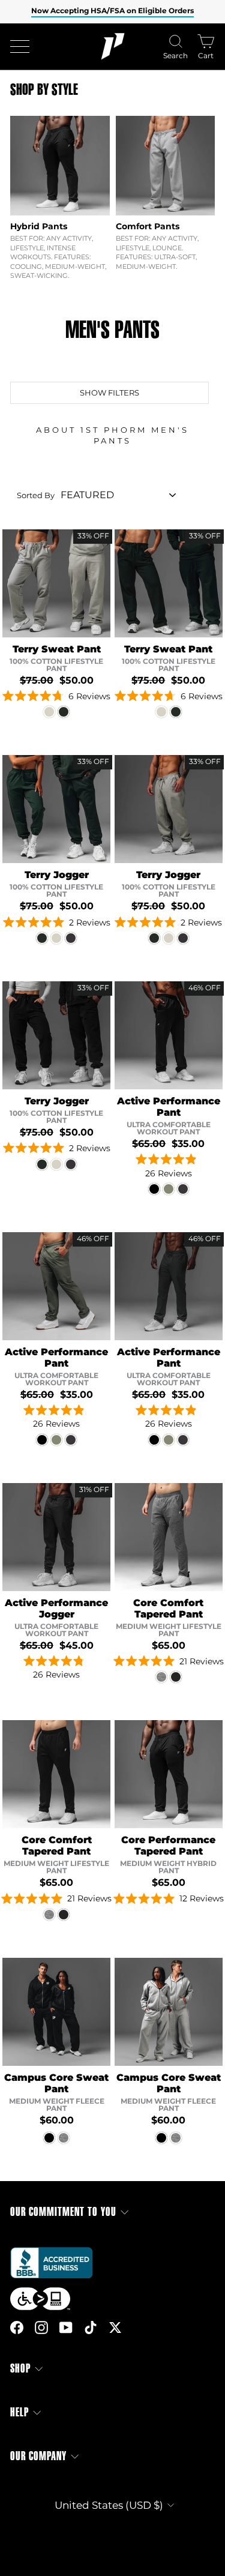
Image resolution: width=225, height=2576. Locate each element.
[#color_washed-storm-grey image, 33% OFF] (56, 583)
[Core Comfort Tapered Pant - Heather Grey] (161, 1677)
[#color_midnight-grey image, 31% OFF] (56, 1537)
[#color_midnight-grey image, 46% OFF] (169, 1286)
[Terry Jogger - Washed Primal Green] (42, 938)
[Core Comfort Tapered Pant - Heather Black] (176, 1677)
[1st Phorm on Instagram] (41, 2327)
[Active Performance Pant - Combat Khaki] (169, 1189)
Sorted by (36, 495)
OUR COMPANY (38, 2456)
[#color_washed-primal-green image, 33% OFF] (169, 583)
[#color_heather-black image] (56, 1774)
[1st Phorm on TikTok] (91, 2327)
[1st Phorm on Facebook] (17, 2327)
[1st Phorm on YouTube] (66, 2327)
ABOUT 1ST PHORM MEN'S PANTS (112, 435)
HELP (19, 2412)
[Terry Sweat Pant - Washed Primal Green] (64, 712)
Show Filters (109, 393)
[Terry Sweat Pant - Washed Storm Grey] (49, 712)
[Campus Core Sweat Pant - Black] (49, 2138)
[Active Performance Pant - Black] (154, 1189)
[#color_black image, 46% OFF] (169, 1035)
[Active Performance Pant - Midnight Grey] (183, 1189)
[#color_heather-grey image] (169, 1537)
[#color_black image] (169, 1774)
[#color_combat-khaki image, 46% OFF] (56, 1286)
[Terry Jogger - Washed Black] (71, 938)
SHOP (20, 2369)
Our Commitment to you (63, 2212)
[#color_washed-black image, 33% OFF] (56, 1035)
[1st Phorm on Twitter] (115, 2327)
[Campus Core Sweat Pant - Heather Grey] (64, 2138)
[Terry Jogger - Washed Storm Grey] (56, 938)
